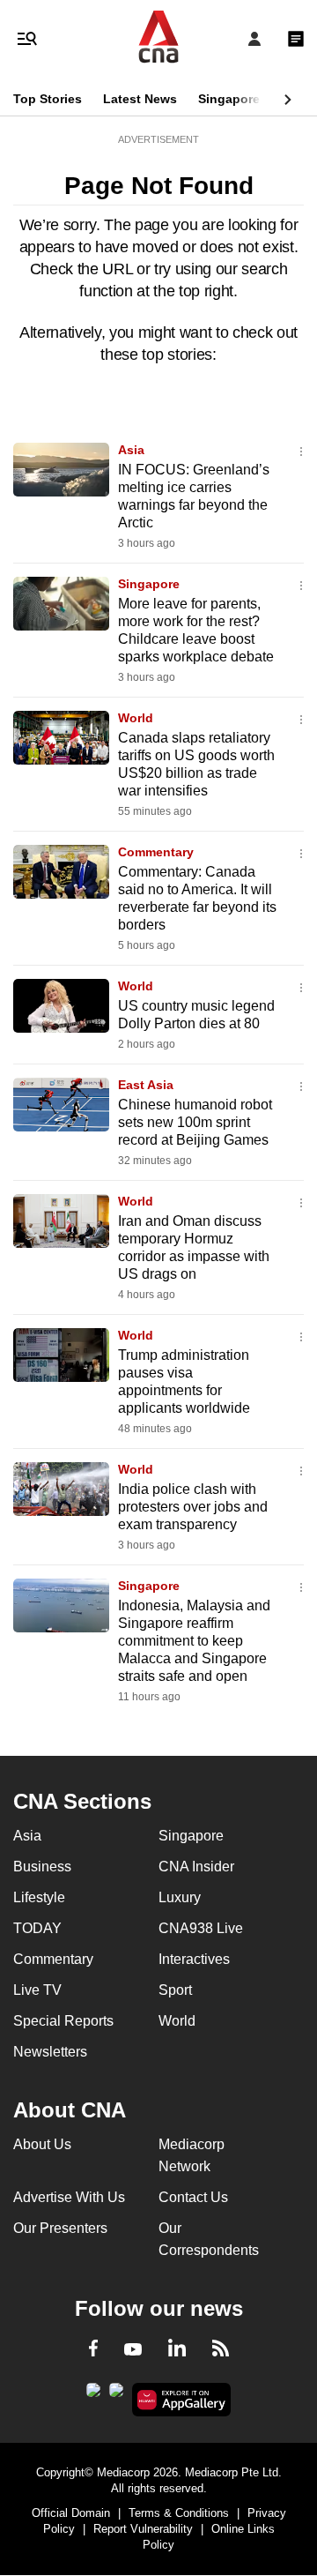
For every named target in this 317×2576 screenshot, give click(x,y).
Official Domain (71, 2513)
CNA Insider (196, 1867)
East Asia (146, 1085)
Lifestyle (39, 1897)
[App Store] (116, 2395)
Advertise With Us (69, 2197)
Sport (175, 1990)
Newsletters (50, 2052)
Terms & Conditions (179, 2513)
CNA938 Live (201, 1928)
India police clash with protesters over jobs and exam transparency (193, 1507)
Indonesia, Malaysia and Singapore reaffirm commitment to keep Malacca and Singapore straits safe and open (194, 1641)
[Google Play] (93, 2395)
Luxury (180, 1897)
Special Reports (63, 2021)
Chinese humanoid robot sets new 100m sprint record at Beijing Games (195, 1122)
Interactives (194, 1959)
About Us (42, 2144)
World (136, 718)
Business (42, 1867)
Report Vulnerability (143, 2529)
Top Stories (48, 99)
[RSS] (221, 2351)
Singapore (229, 99)
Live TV (37, 1990)
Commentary (156, 852)
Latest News (140, 99)
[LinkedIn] (177, 2351)
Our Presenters (60, 2228)
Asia (131, 450)
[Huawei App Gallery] (182, 2400)
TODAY (37, 1928)
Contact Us (193, 2197)
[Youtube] (133, 2350)
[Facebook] (93, 2351)
